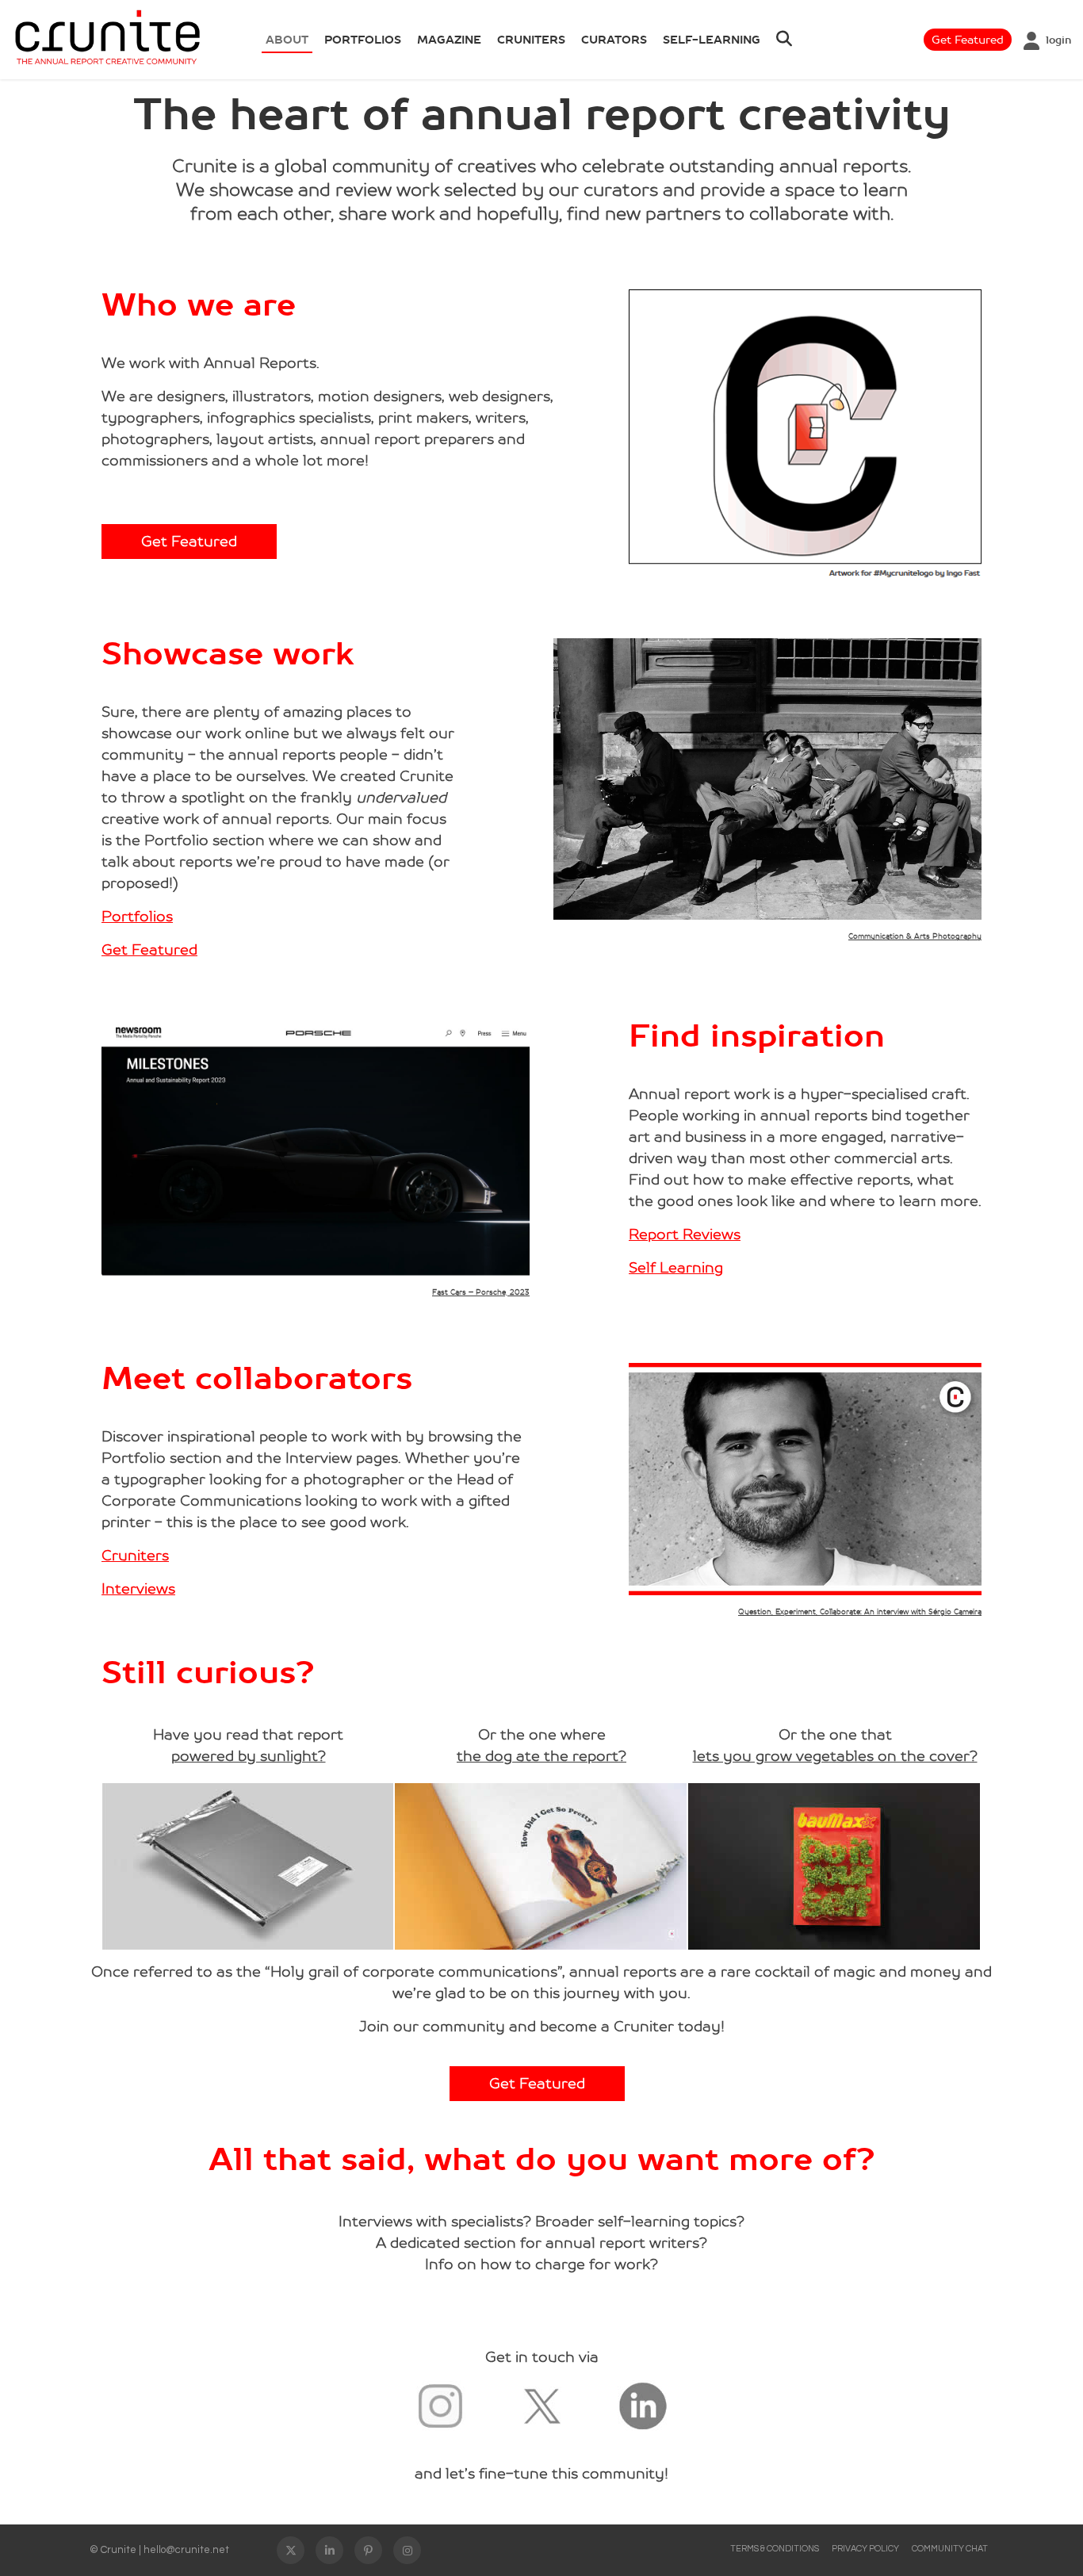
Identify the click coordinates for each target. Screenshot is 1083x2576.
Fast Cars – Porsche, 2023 (481, 1292)
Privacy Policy (865, 2549)
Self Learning (676, 1268)
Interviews (138, 1589)
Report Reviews (685, 1234)
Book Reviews (458, 59)
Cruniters (531, 40)
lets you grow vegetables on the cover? (835, 1756)
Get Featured (968, 40)
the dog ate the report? (541, 1756)
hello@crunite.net (186, 2550)
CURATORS (614, 40)
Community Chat (950, 2549)
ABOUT (287, 40)
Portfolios (137, 917)
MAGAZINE (449, 40)
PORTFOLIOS (363, 40)
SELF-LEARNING (712, 40)
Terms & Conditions (775, 2549)
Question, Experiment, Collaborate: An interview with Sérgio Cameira (860, 1612)
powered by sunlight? (249, 1756)
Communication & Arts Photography (915, 936)
